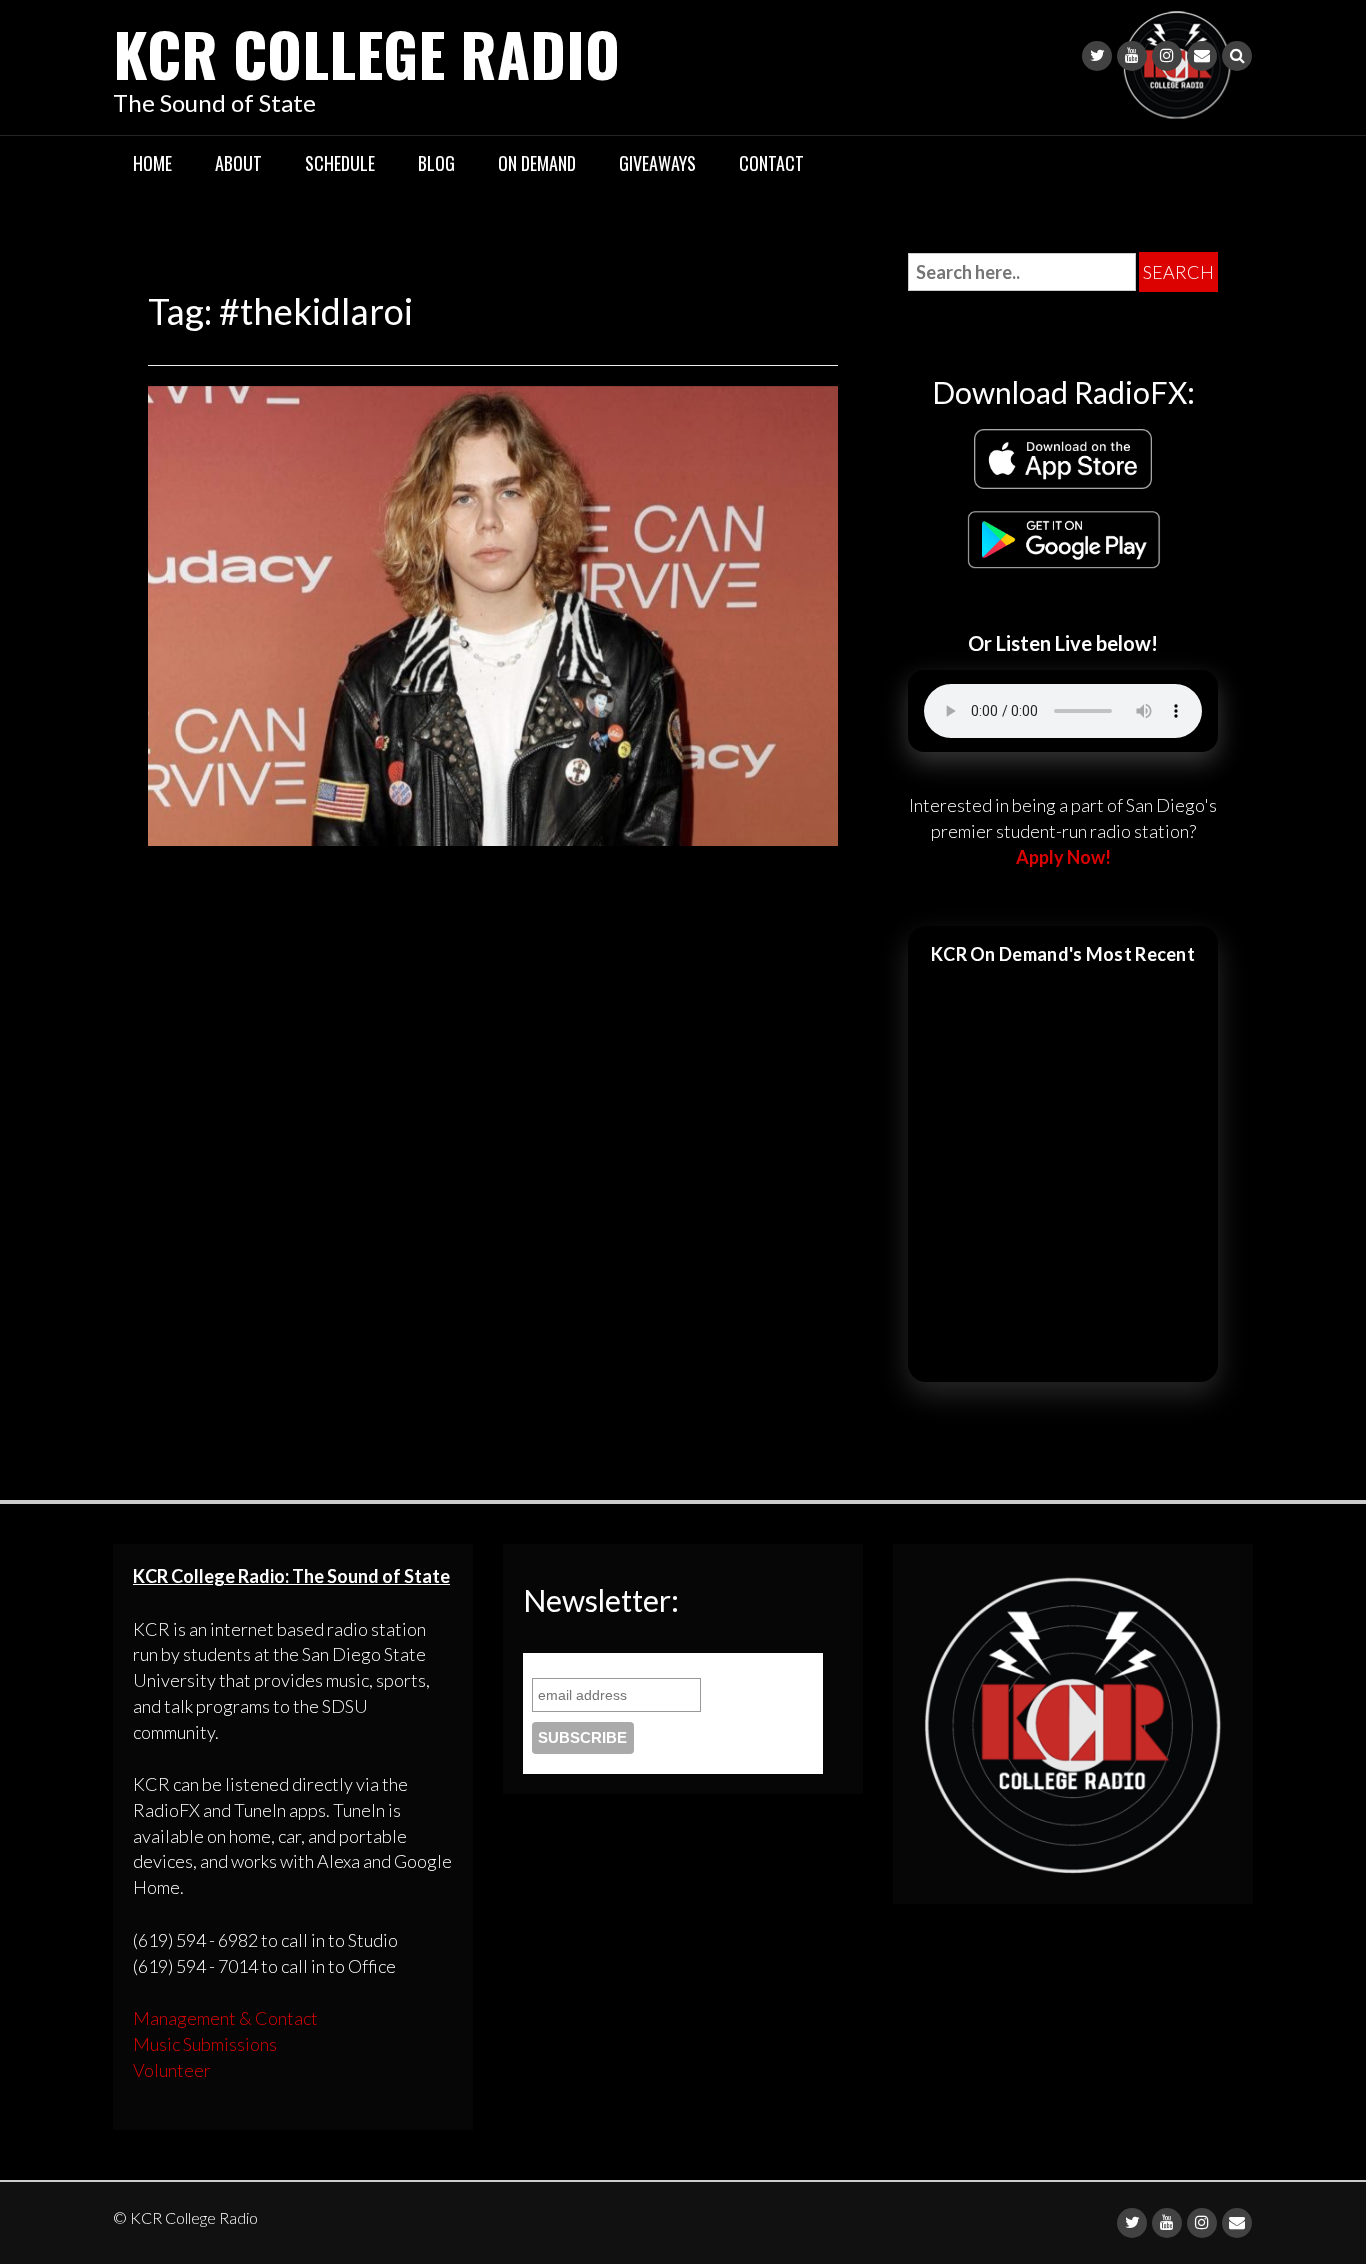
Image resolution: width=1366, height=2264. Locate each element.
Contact (771, 163)
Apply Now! (1063, 857)
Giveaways (657, 163)
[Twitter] (1097, 56)
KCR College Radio (366, 52)
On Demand (537, 163)
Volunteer (172, 2070)
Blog (436, 163)
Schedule (340, 163)
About (238, 163)
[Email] (1202, 56)
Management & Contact (225, 2018)
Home (152, 163)
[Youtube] (1132, 56)
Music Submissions (205, 2044)
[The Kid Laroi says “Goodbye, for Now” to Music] (493, 613)
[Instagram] (1167, 56)
